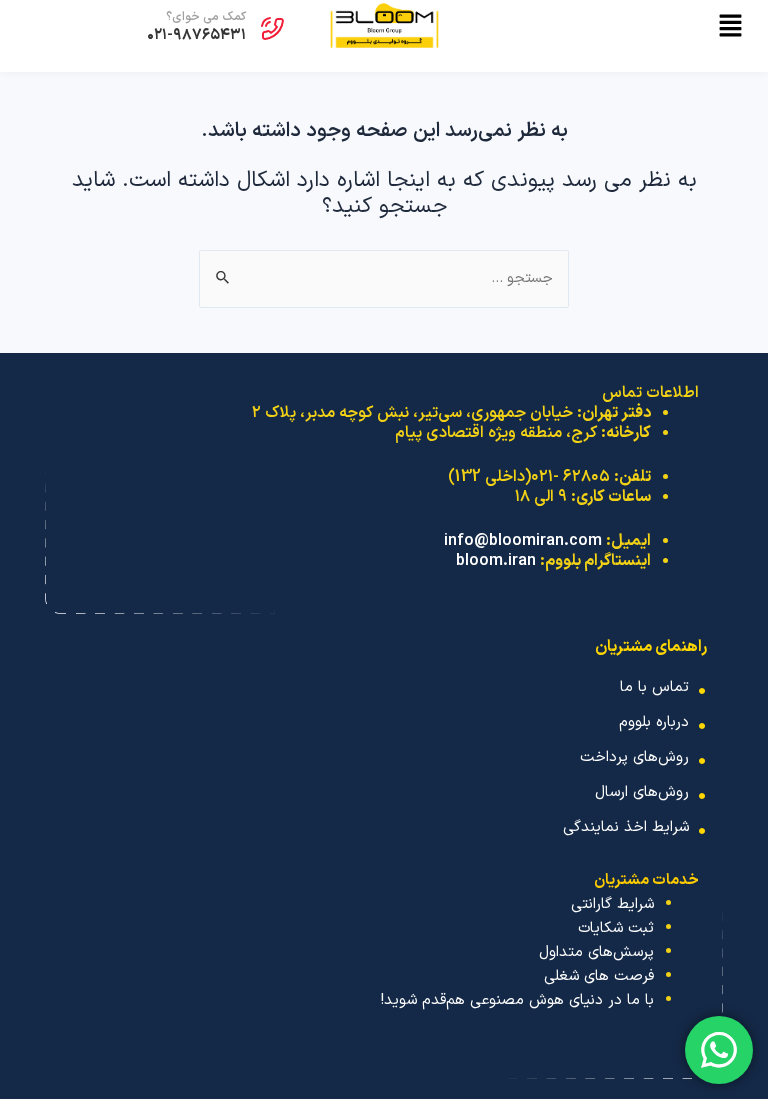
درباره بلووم (654, 722)
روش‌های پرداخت (634, 757)
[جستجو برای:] (384, 278)
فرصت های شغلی (599, 976)
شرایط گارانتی (612, 904)
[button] (605, 29)
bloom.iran (496, 561)
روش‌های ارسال (642, 792)
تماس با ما (654, 687)
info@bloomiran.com (523, 541)
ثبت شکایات (616, 928)
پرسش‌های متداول (596, 952)
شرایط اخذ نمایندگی (626, 827)
